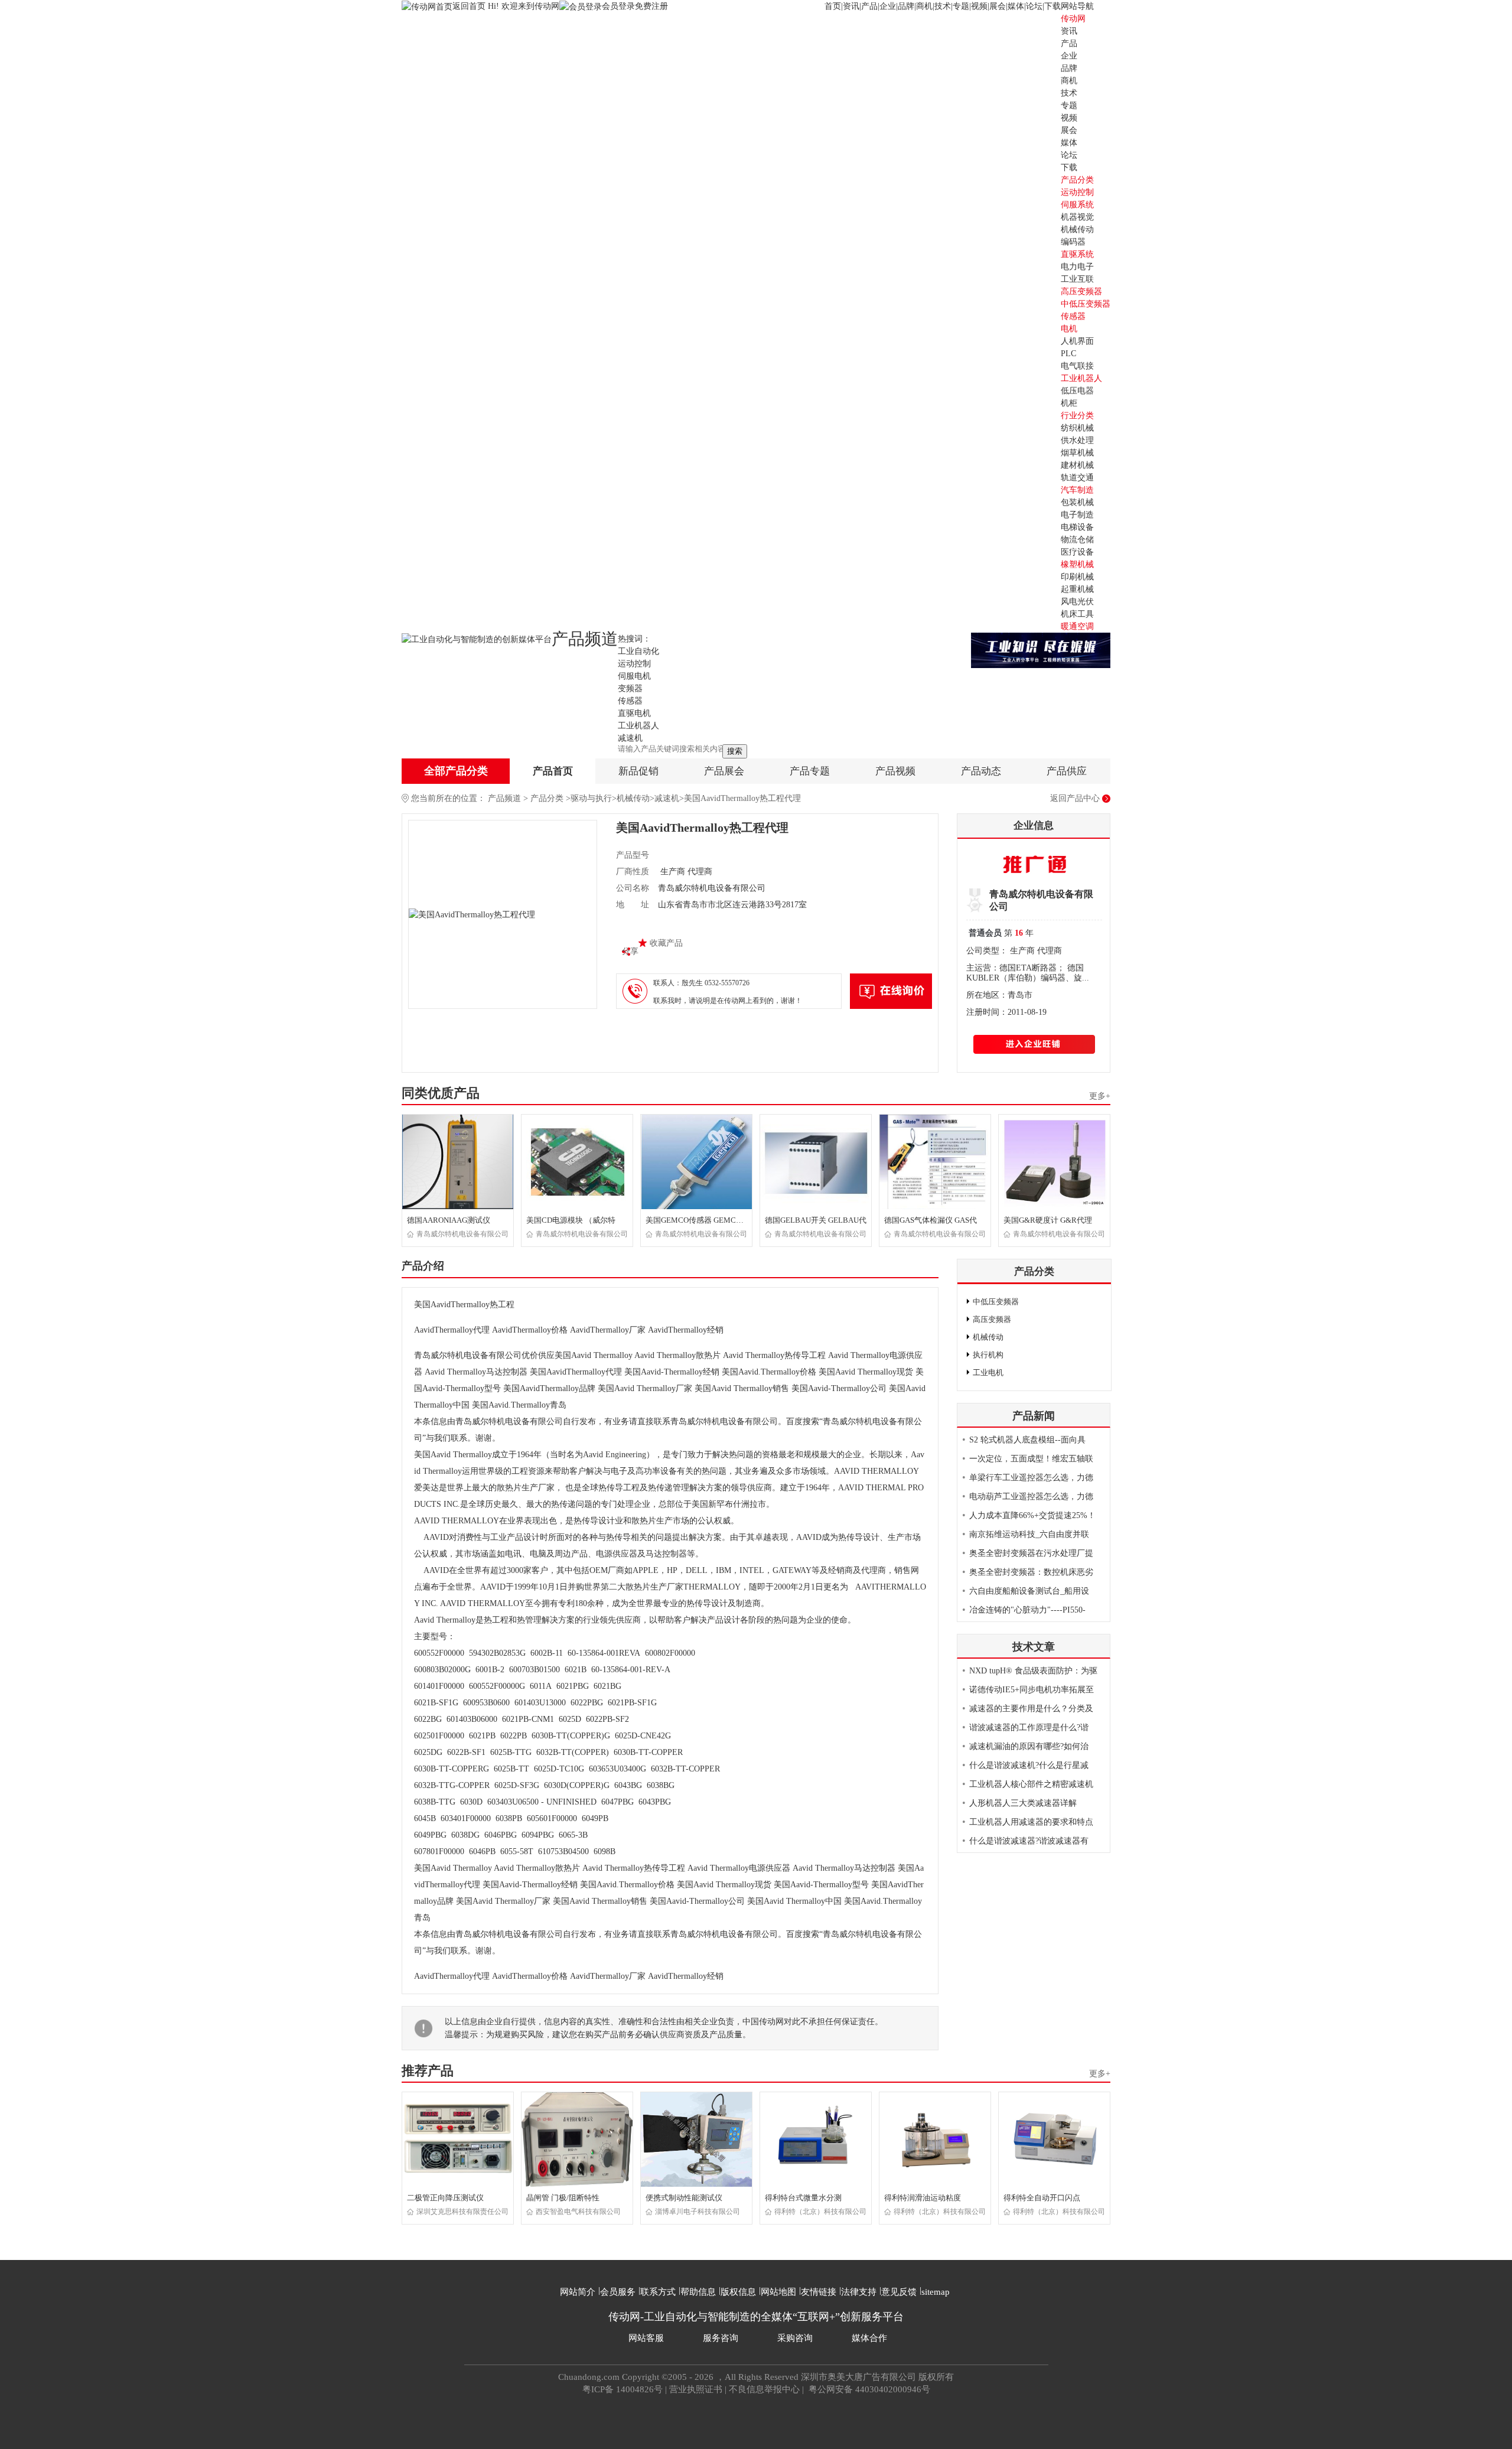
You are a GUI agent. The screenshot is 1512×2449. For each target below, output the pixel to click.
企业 (888, 6)
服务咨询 (721, 2338)
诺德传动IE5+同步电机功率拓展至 (1032, 1690)
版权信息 (738, 2292)
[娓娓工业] (1041, 649)
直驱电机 (634, 713)
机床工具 (1077, 614)
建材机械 (1077, 465)
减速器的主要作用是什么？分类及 (1031, 1709)
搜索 (735, 751)
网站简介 (578, 2292)
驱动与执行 (591, 798)
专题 (961, 6)
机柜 (1069, 403)
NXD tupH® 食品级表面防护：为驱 (1033, 1671)
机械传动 (1077, 229)
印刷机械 (1077, 577)
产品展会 (724, 771)
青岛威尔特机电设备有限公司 (462, 1234)
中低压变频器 (1086, 304)
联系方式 (658, 2292)
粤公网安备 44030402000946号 (868, 2389)
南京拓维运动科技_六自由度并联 (1029, 1534)
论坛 (1034, 6)
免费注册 (651, 6)
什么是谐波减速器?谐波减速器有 (1029, 1841)
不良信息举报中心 (764, 2389)
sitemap (936, 2292)
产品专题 (810, 771)
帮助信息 (698, 2292)
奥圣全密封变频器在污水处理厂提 (1031, 1553)
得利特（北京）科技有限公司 (820, 2212)
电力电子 (1077, 267)
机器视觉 (1077, 217)
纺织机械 (1077, 428)
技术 (943, 6)
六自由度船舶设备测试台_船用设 (1029, 1591)
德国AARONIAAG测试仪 (449, 1220)
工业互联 (1077, 279)
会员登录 (618, 6)
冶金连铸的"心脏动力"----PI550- (1027, 1610)
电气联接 (1077, 366)
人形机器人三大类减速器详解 (1023, 1803)
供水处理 (1077, 440)
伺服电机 (634, 676)
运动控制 (1077, 192)
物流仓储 (1077, 540)
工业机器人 (1081, 378)
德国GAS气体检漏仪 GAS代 (931, 1220)
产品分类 (547, 798)
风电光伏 (1077, 602)
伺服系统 (1077, 205)
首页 (833, 6)
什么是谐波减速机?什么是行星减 (1029, 1765)
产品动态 (981, 771)
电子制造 (1077, 515)
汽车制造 (1077, 490)
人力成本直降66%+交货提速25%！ (1032, 1515)
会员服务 (618, 2292)
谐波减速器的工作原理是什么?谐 (1029, 1727)
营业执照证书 (696, 2389)
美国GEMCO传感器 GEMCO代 (697, 1220)
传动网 (1073, 19)
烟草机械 (1077, 453)
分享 (630, 951)
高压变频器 (1081, 292)
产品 (869, 6)
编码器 (1073, 242)
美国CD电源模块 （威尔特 (571, 1220)
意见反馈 (899, 2292)
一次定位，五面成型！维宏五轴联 (1031, 1459)
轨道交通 (1077, 478)
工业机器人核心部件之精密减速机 (1031, 1784)
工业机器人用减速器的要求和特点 (1031, 1822)
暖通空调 (1077, 626)
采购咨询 (795, 2338)
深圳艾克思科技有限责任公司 (462, 2212)
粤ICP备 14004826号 (623, 2389)
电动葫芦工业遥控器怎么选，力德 (1031, 1497)
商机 (924, 6)
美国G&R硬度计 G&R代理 (1048, 1220)
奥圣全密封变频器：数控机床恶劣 (1031, 1572)
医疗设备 (1077, 552)
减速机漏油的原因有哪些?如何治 (1029, 1746)
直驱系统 (1077, 254)
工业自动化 (638, 651)
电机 (1069, 329)
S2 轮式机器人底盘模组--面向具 (1027, 1440)
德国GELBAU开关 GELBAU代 (816, 1220)
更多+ (1100, 1096)
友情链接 (819, 2292)
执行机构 (988, 1355)
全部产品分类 (456, 771)
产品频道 (504, 798)
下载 (1052, 6)
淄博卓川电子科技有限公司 (698, 2212)
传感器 (1073, 316)
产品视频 (895, 771)
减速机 (630, 738)
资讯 (851, 6)
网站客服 (646, 2338)
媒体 (1016, 6)
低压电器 (1077, 391)
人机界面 (1077, 341)
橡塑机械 (1077, 564)
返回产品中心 (1075, 798)
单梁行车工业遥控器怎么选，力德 (1031, 1478)
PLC (1068, 354)
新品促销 (638, 771)
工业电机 (988, 1372)
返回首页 (470, 6)
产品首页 (553, 771)
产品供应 (1067, 771)
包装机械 (1077, 502)
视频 (979, 6)
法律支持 (859, 2292)
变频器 (630, 688)
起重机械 (1077, 589)
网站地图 (778, 2292)
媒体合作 (869, 2338)
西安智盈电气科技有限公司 (578, 2212)
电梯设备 (1077, 527)
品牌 (906, 6)
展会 (998, 6)
